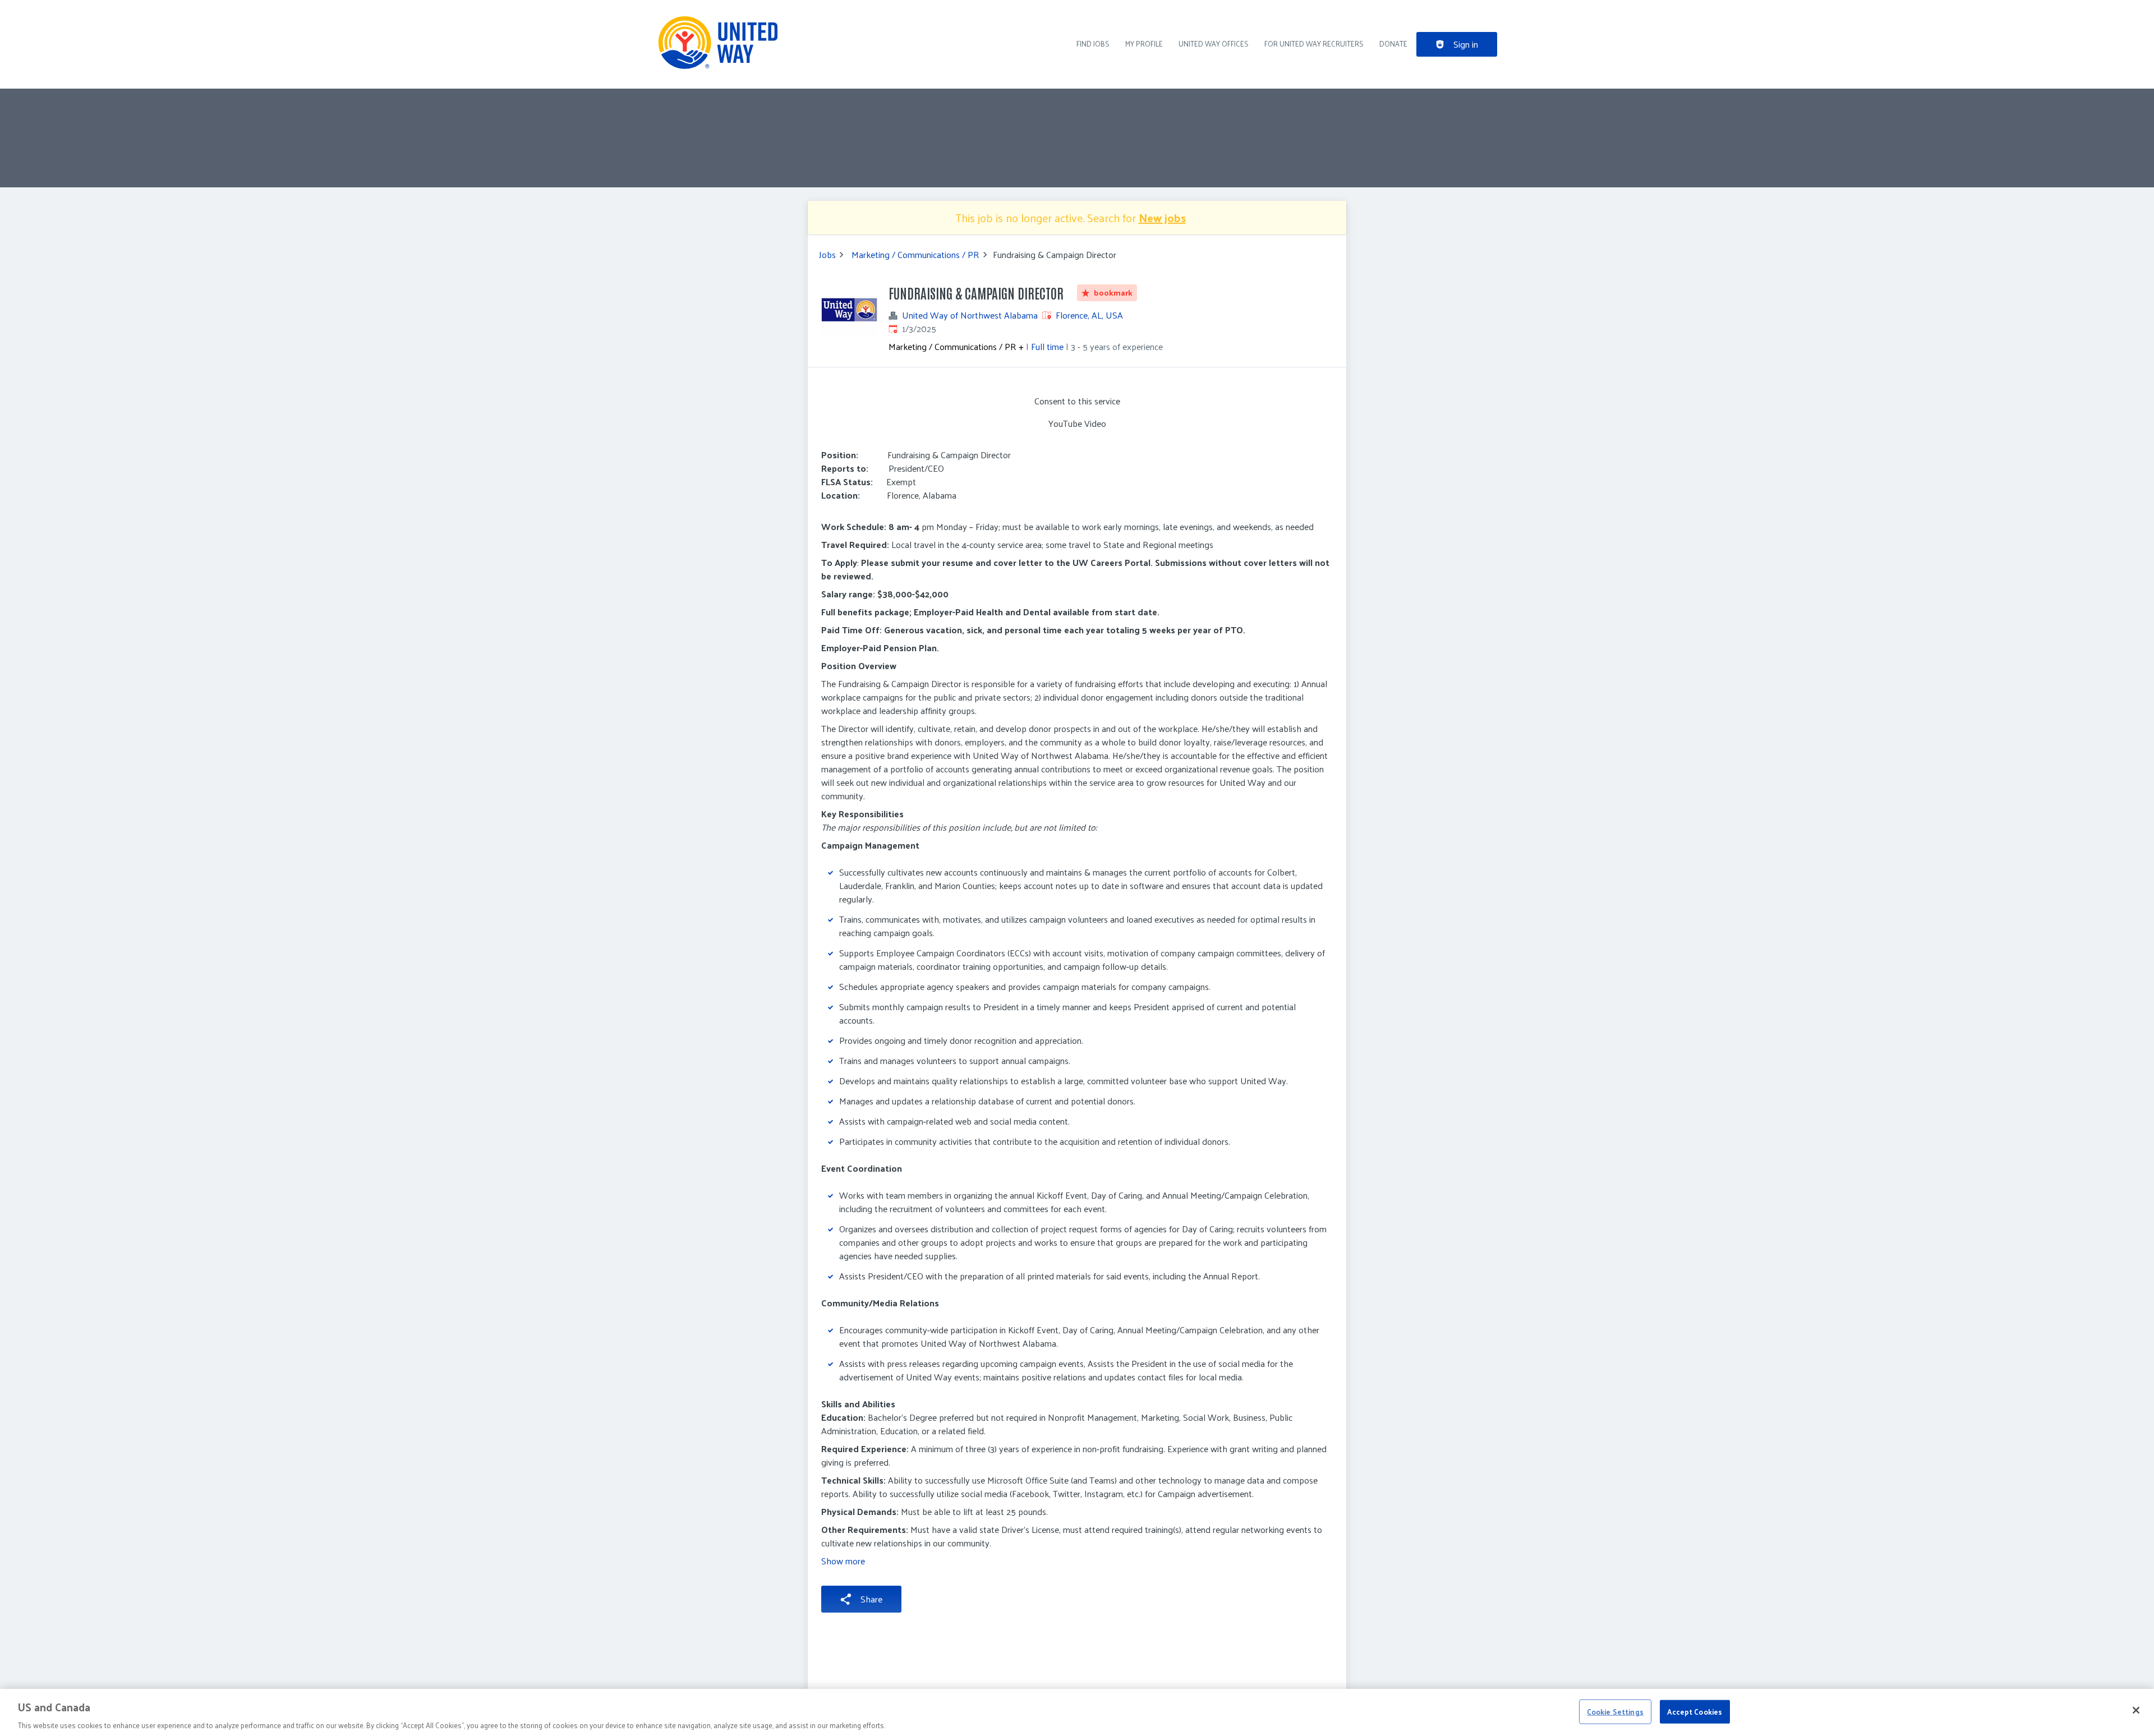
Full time (1047, 346)
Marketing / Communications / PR (915, 255)
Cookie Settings (1615, 1711)
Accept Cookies (1695, 1711)
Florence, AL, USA (1089, 315)
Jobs (827, 255)
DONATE (1393, 43)
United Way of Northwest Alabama (970, 315)
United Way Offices (1214, 43)
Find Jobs (1093, 43)
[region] (1077, 1712)
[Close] (2136, 1710)
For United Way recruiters (1314, 43)
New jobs (1162, 218)
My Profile (1144, 43)
